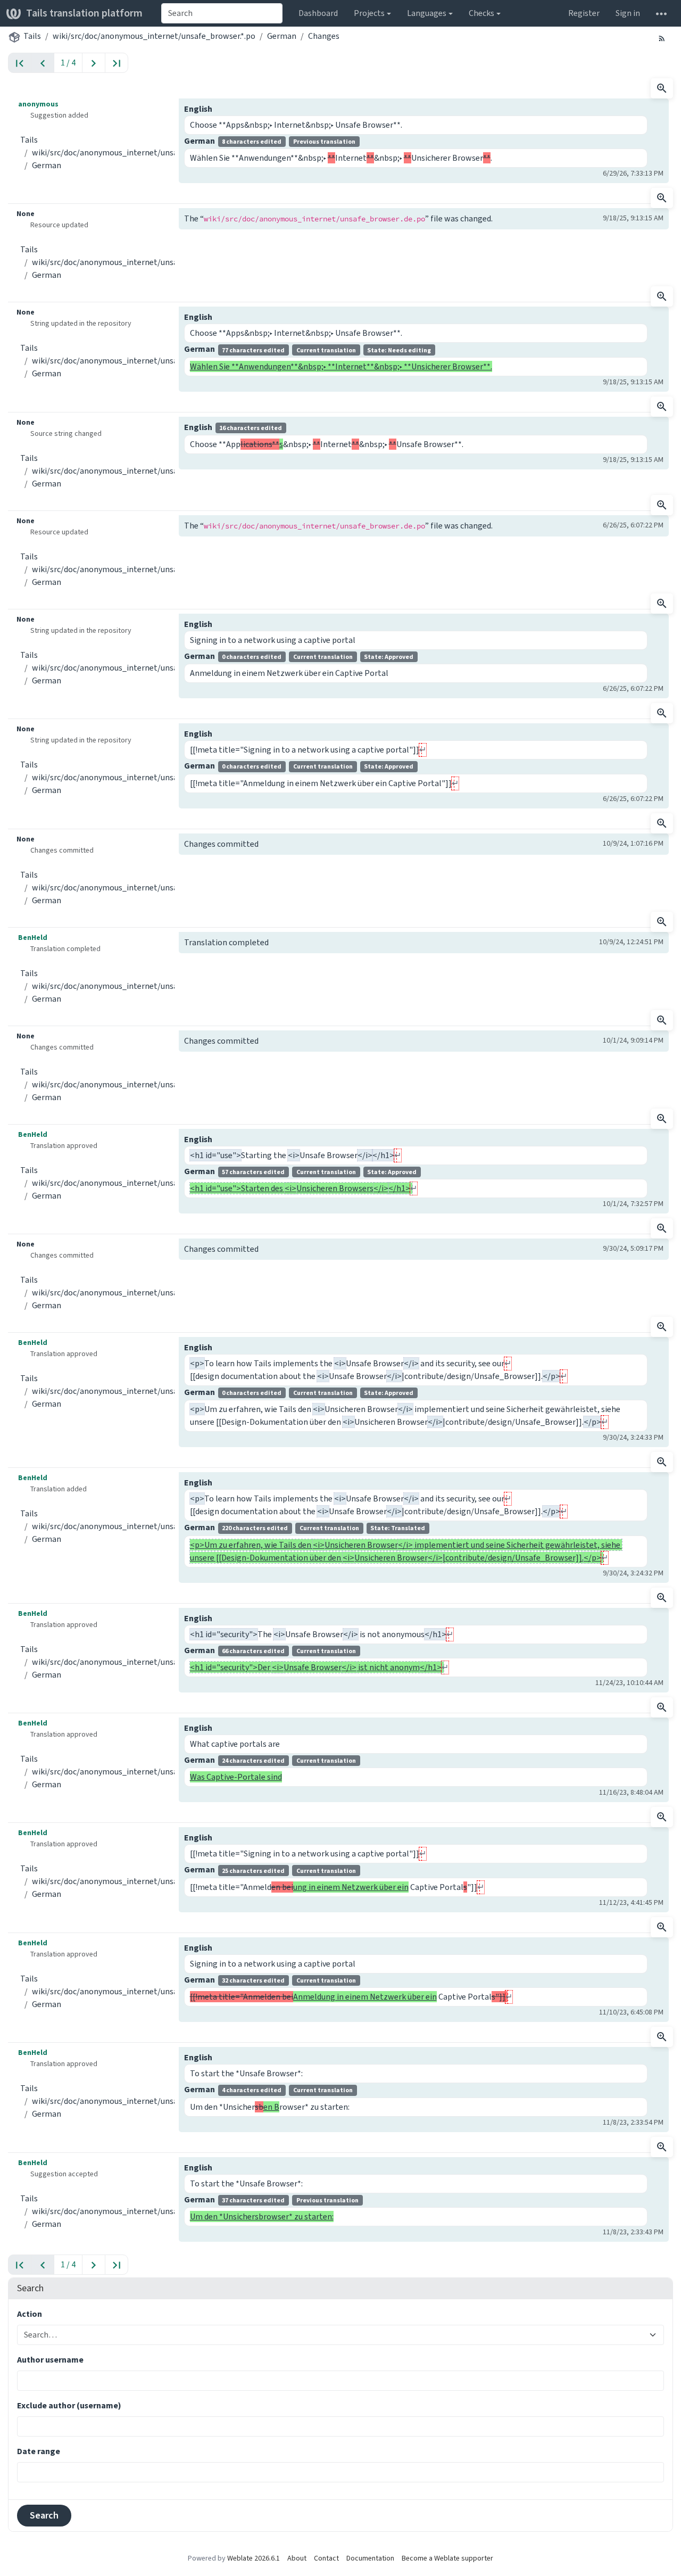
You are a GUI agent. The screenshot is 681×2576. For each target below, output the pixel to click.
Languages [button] (427, 13)
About (297, 2558)
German (282, 36)
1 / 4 (68, 63)
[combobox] (222, 13)
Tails (32, 36)
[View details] (662, 88)
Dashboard (318, 13)
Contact (326, 2558)
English (198, 109)
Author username (50, 2360)
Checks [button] (481, 13)
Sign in (628, 13)
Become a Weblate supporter (447, 2558)
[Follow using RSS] (662, 38)
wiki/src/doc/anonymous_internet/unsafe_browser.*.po (154, 36)
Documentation (370, 2558)
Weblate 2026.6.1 (254, 2558)
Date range (39, 2451)
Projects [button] (369, 13)
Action (30, 2314)
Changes (324, 36)
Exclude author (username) (69, 2405)
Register (584, 13)
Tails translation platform (84, 13)
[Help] (661, 13)
